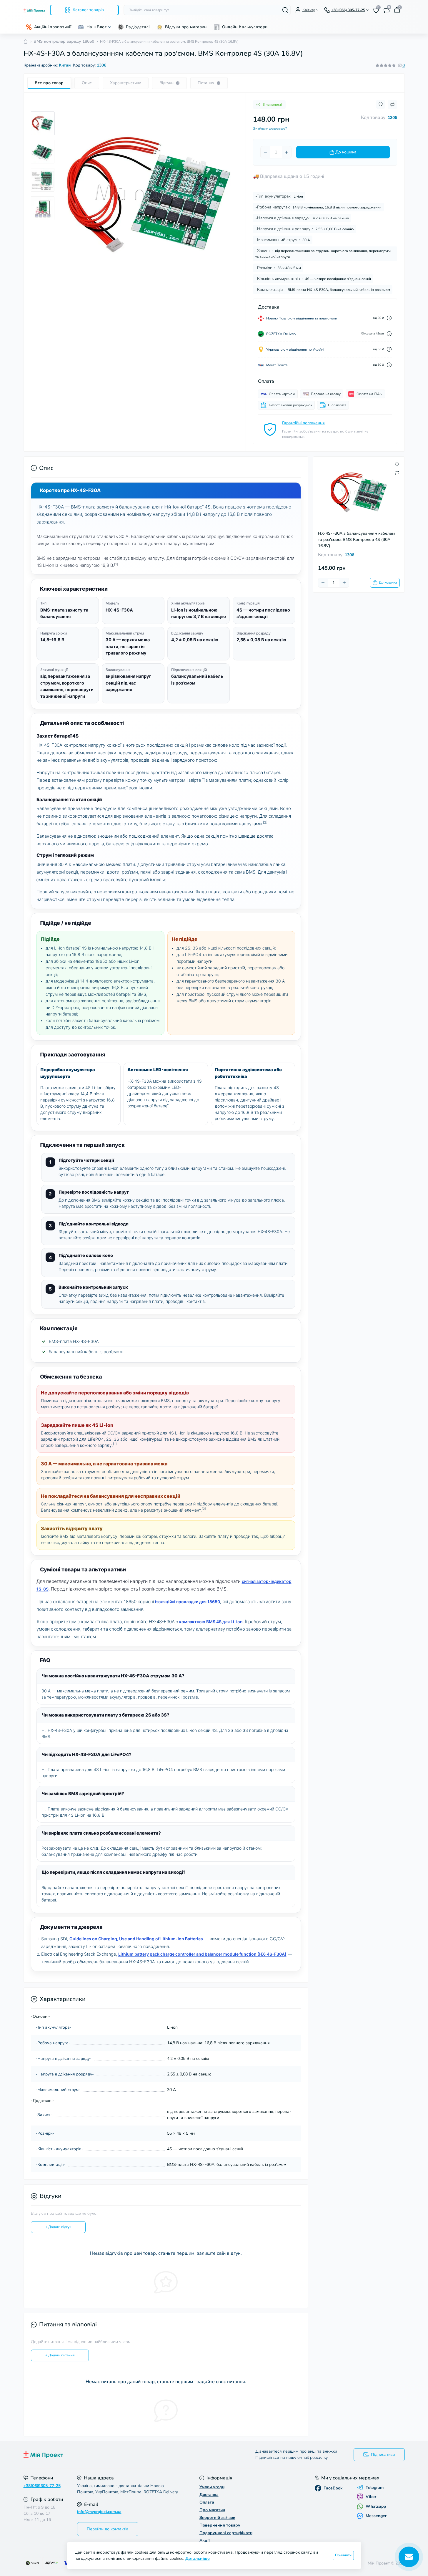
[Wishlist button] (381, 104)
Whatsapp (376, 2506)
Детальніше (198, 2558)
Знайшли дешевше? (270, 128)
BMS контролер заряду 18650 (64, 41)
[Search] (285, 10)
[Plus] (287, 152)
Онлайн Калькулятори (245, 27)
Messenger (376, 2516)
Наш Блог (96, 27)
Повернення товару (220, 2525)
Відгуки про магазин (186, 27)
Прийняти (343, 2555)
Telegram (375, 2488)
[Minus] (265, 152)
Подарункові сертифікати (226, 2533)
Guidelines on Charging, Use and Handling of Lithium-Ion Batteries (136, 1939)
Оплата (207, 2502)
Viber (371, 2497)
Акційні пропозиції (53, 27)
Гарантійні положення (303, 423)
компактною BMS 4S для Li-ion (211, 1622)
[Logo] (34, 10)
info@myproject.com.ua (99, 2512)
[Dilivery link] (389, 318)
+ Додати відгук (58, 2227)
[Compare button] (392, 105)
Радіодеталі (138, 27)
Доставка (209, 2495)
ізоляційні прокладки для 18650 (188, 1602)
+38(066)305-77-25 (42, 2486)
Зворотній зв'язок (217, 2518)
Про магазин (212, 2510)
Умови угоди (212, 2487)
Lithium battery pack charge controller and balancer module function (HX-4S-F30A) (202, 1954)
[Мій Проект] (117, 2455)
